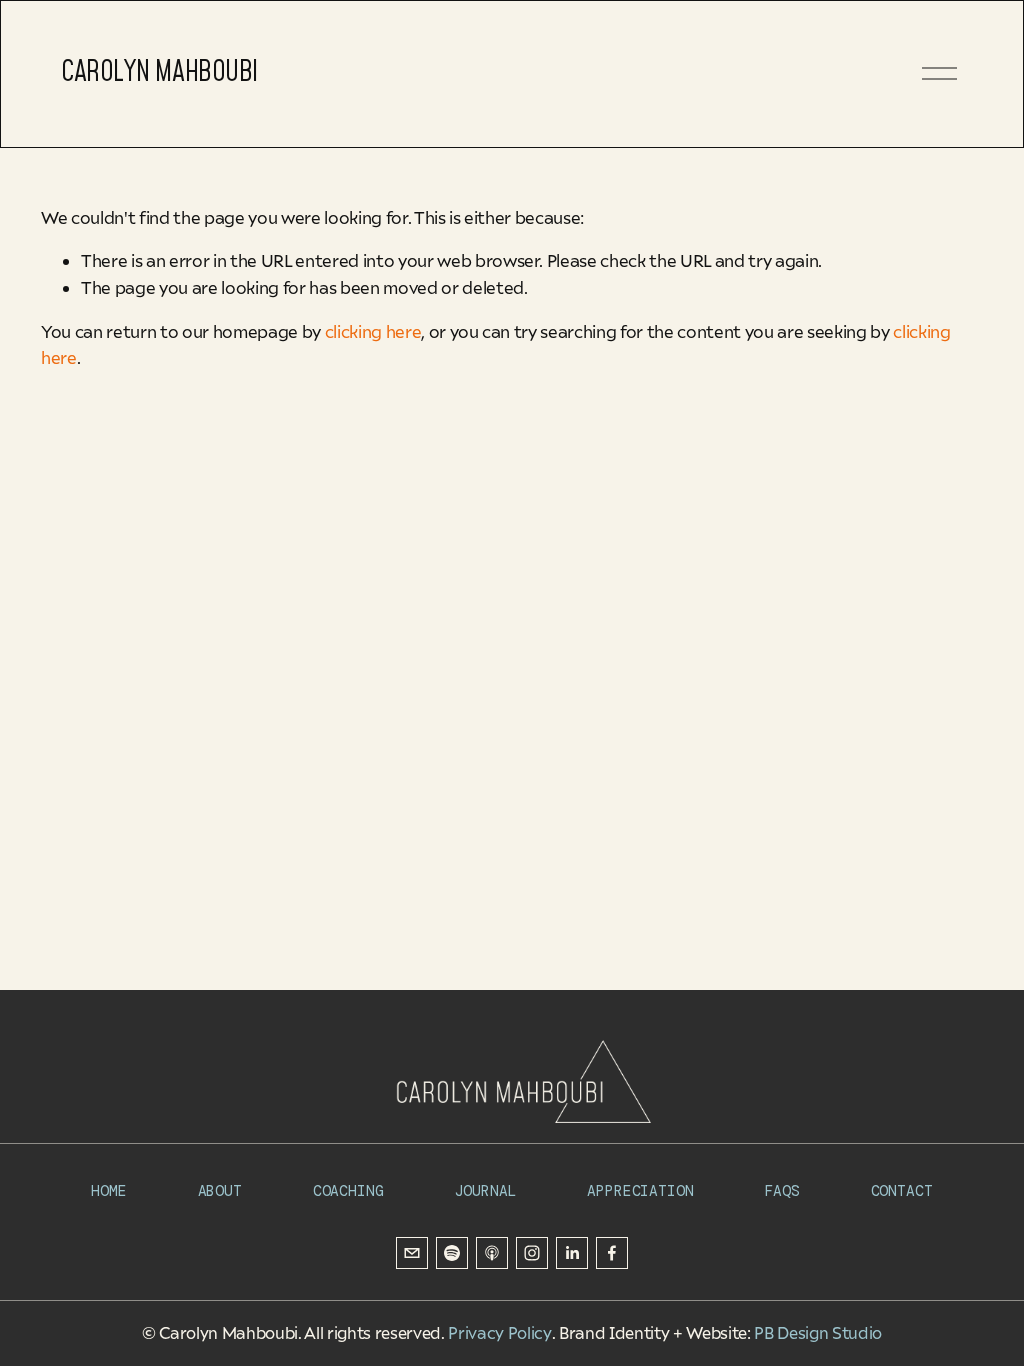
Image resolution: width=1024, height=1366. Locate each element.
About (220, 1192)
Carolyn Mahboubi (159, 72)
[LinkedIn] (572, 1253)
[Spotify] (452, 1253)
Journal (485, 1192)
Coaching (348, 1192)
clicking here (373, 331)
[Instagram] (532, 1253)
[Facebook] (612, 1253)
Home (108, 1192)
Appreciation (640, 1192)
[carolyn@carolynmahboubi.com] (412, 1253)
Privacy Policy (499, 1333)
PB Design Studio (818, 1333)
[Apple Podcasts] (492, 1253)
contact (902, 1192)
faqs (781, 1192)
